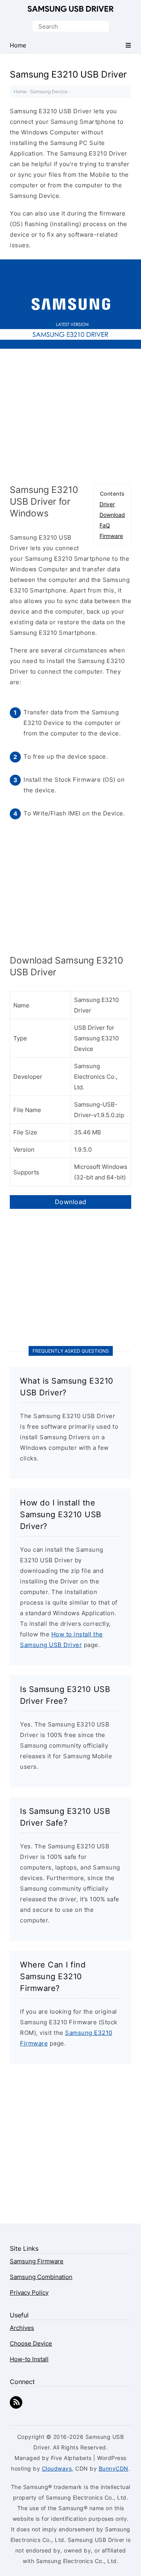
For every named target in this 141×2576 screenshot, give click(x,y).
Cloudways (57, 2468)
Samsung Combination (41, 2277)
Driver (107, 504)
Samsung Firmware (37, 2261)
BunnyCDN (114, 2468)
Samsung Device (49, 91)
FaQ (105, 525)
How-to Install (29, 2359)
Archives (22, 2328)
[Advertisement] (70, 419)
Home (20, 91)
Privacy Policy (29, 2292)
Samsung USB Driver (70, 9)
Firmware (111, 536)
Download (112, 515)
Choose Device (31, 2343)
